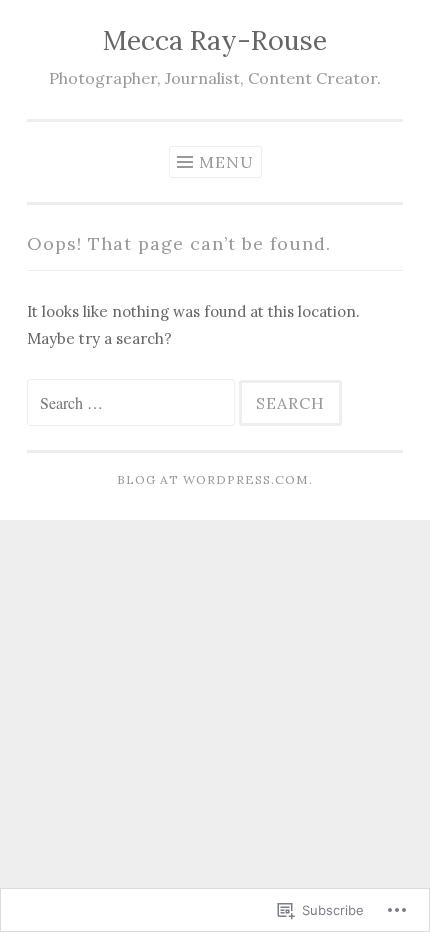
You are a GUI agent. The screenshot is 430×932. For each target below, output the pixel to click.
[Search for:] (133, 403)
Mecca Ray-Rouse (215, 40)
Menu (226, 162)
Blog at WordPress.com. (215, 479)
